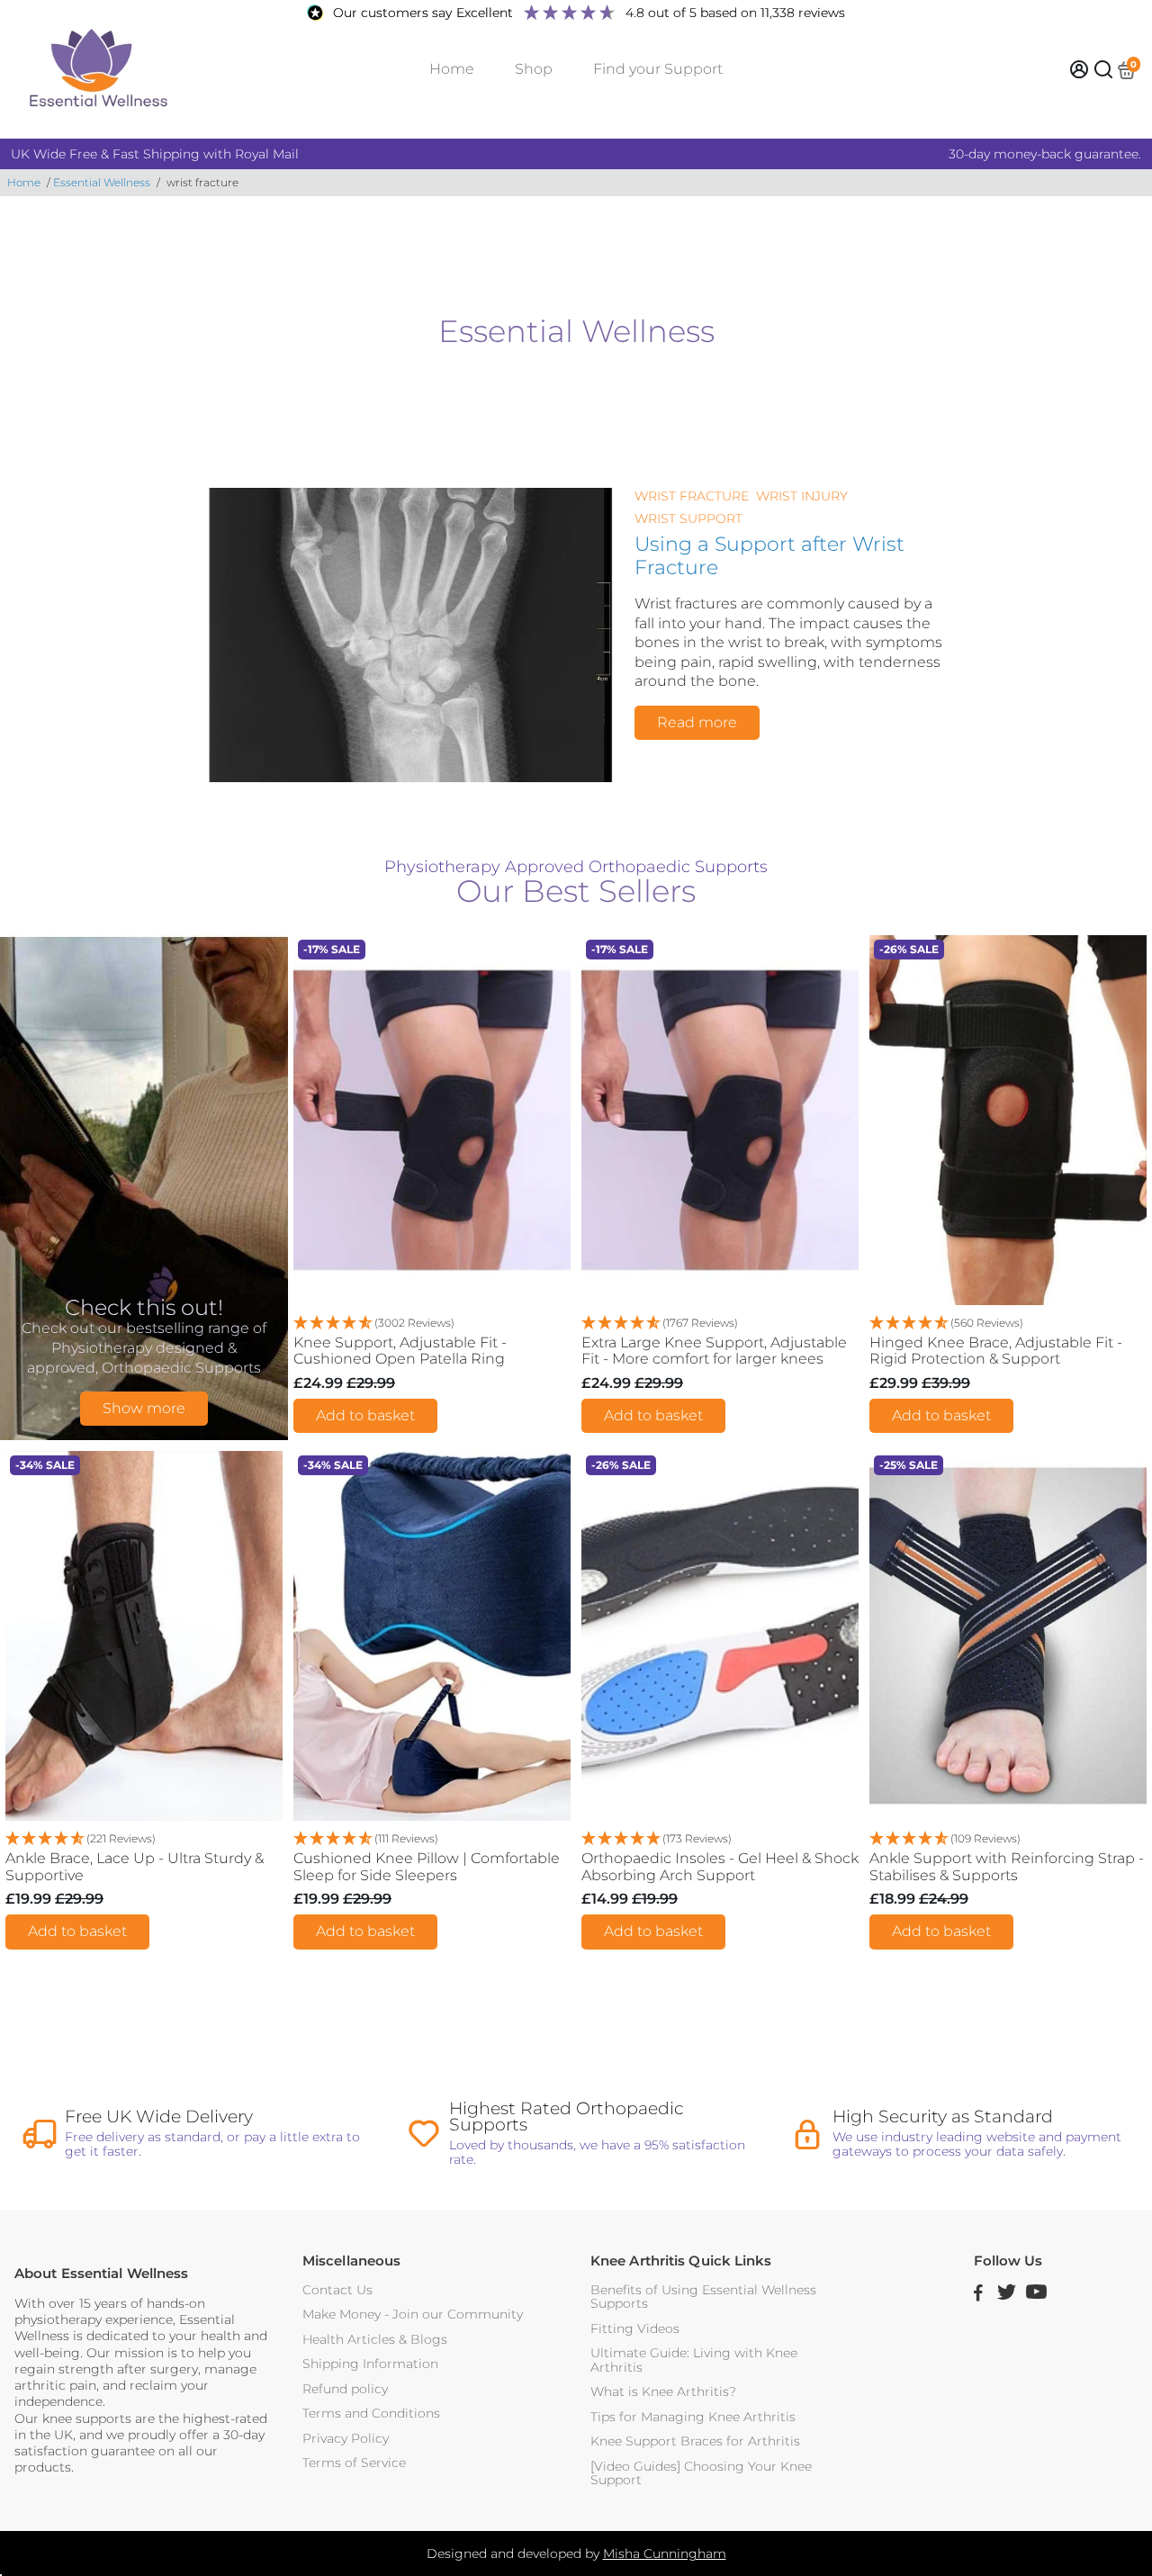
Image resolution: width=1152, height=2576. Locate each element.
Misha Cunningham (665, 2553)
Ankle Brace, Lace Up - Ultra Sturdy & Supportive (135, 1867)
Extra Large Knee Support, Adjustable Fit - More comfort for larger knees (714, 1351)
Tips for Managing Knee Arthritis (693, 2417)
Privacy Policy (346, 2439)
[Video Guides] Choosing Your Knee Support (701, 2474)
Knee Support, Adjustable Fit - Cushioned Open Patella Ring (400, 1351)
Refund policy (345, 2389)
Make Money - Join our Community (413, 2315)
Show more (144, 1408)
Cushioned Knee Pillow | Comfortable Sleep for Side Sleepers (427, 1867)
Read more (697, 722)
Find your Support (658, 69)
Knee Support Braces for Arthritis (695, 2441)
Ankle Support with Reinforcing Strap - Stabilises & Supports (1007, 1867)
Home (452, 69)
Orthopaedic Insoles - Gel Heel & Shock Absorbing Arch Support (720, 1867)
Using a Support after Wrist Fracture (769, 555)
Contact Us (337, 2290)
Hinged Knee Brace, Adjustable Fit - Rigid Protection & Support (996, 1351)
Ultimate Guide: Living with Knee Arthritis (694, 2360)
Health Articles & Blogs (375, 2340)
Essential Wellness (102, 182)
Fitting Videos (635, 2329)
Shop (534, 69)
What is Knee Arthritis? (663, 2392)
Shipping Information (370, 2364)
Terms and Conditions (371, 2414)
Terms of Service (354, 2463)
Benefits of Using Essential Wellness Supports (703, 2297)
